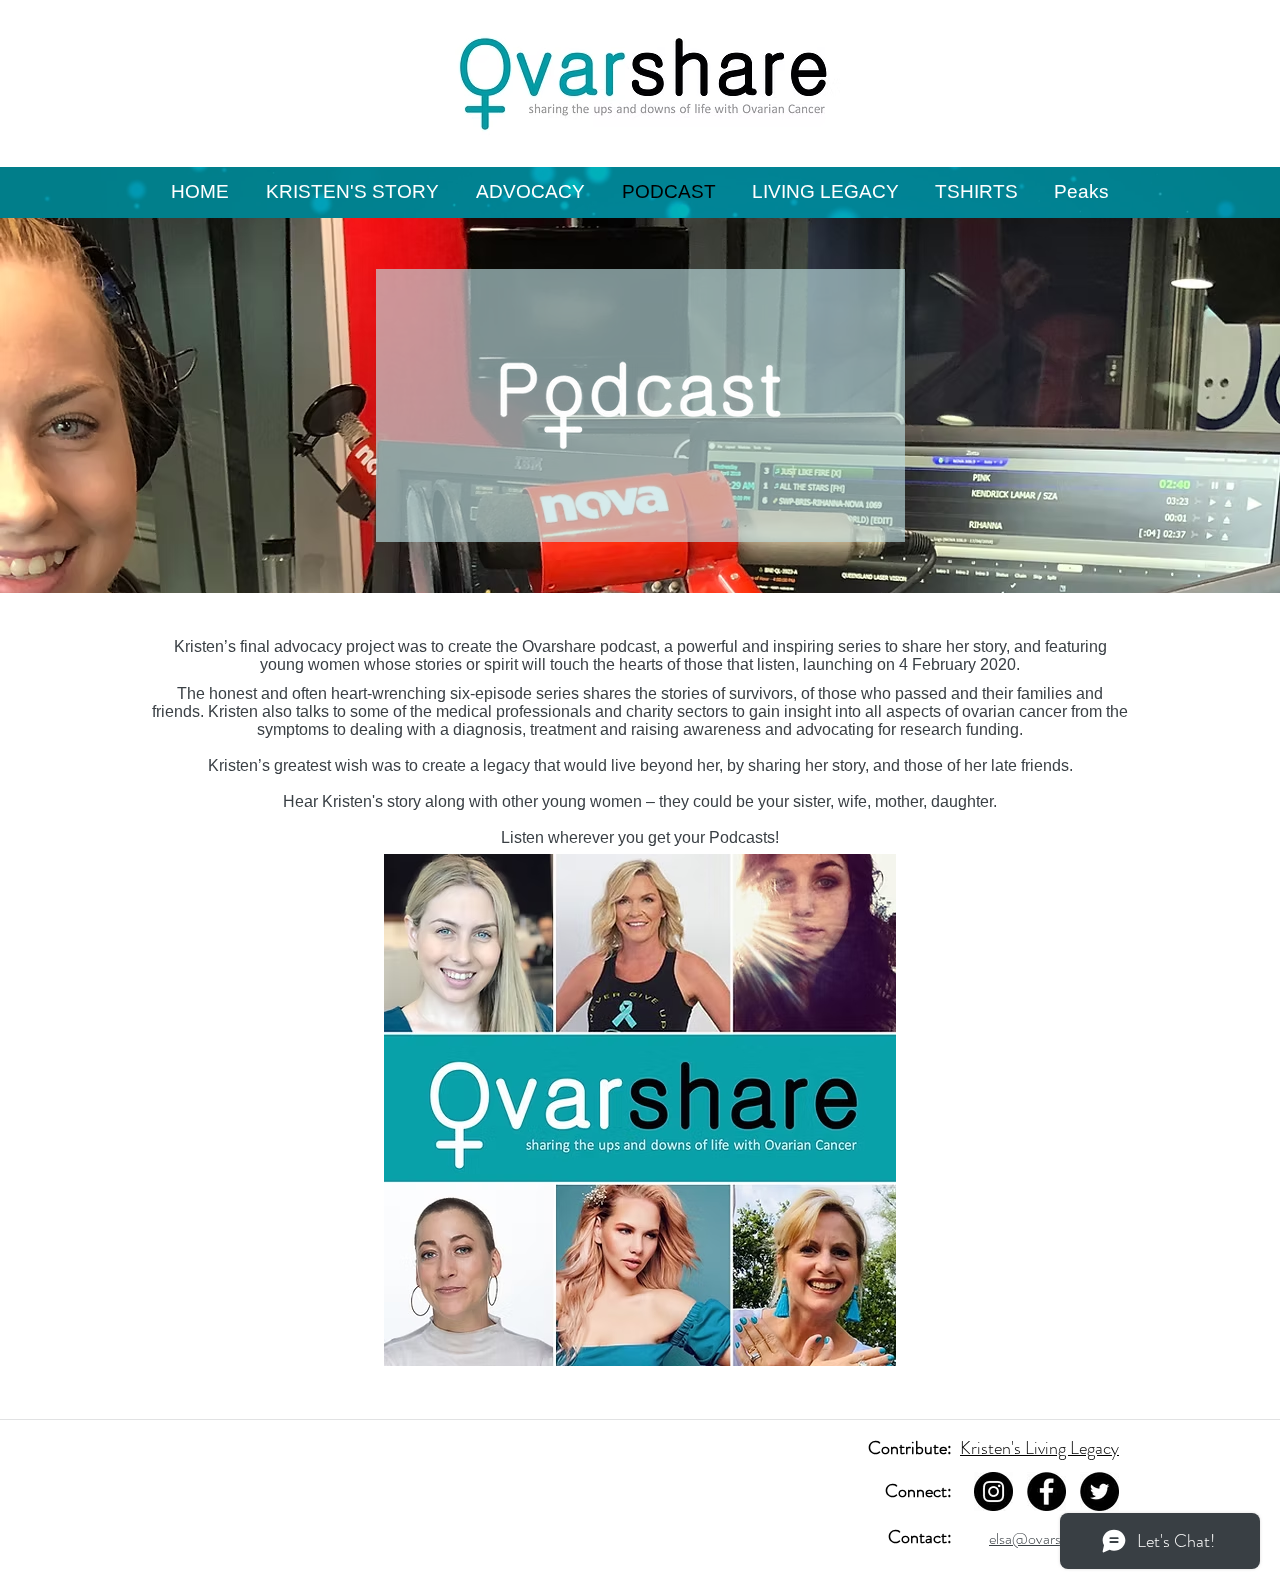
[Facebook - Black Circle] (1046, 1491)
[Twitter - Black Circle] (1099, 1491)
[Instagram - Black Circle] (993, 1491)
